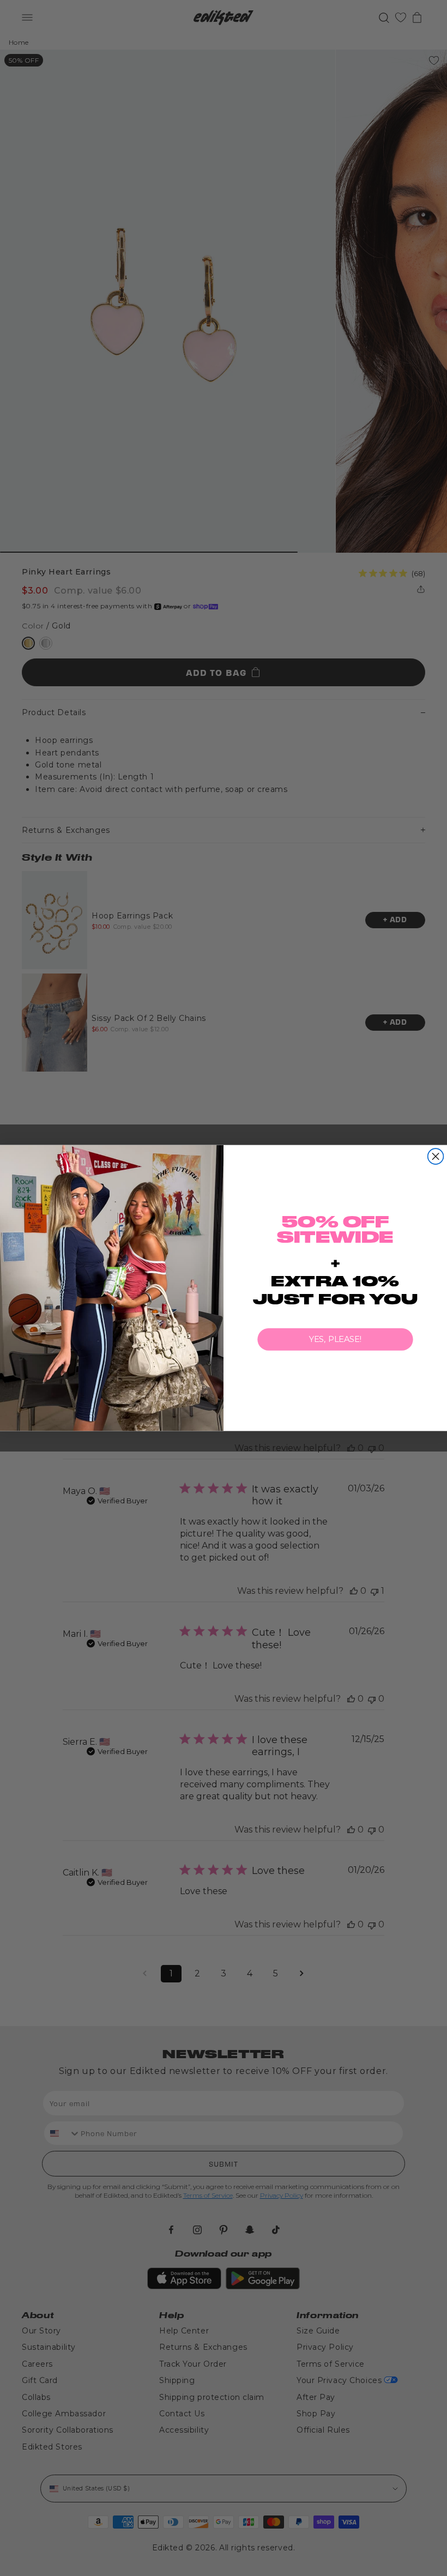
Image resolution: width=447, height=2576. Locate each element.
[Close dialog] (436, 1156)
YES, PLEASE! (336, 1339)
